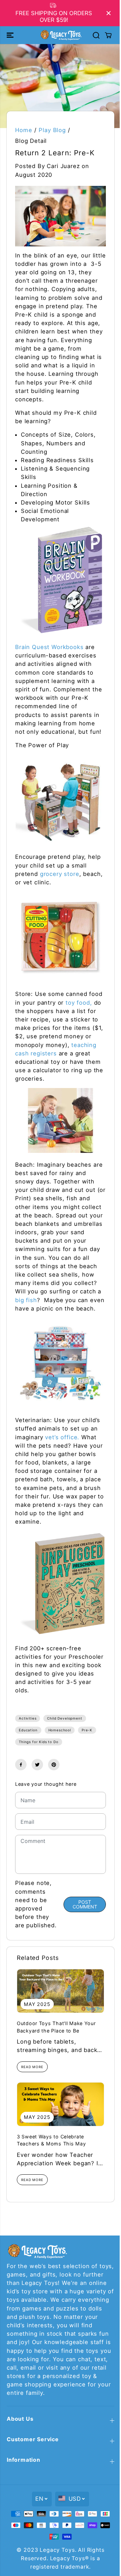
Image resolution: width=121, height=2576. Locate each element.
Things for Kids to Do (39, 1742)
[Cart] (108, 35)
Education (28, 1730)
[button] (11, 35)
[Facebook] (21, 1765)
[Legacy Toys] (61, 35)
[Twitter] (37, 1765)
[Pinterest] (54, 1765)
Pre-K (87, 1730)
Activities (28, 1718)
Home (24, 130)
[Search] (96, 35)
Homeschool (60, 1730)
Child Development (65, 1718)
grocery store (60, 874)
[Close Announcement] (109, 13)
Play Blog (52, 130)
